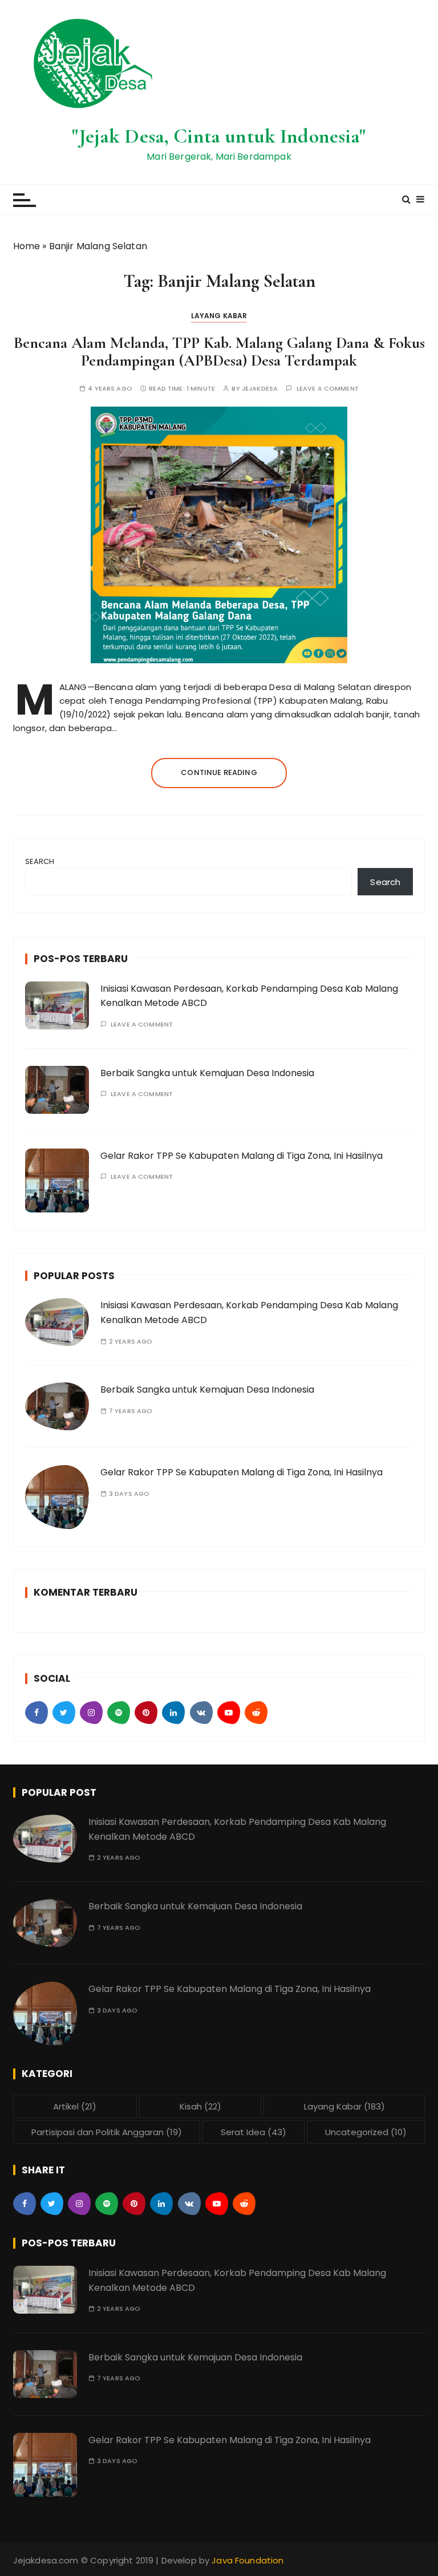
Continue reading (219, 772)
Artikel (75, 2106)
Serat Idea (254, 2132)
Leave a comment (328, 389)
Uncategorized (366, 2132)
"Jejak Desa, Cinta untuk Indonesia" (219, 136)
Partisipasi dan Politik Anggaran (107, 2132)
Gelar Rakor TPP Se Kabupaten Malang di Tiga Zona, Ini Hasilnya (242, 1156)
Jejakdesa (260, 389)
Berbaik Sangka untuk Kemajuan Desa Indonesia (207, 1073)
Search (40, 861)
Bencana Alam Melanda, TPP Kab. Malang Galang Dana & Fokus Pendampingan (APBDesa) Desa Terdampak (219, 352)
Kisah (200, 2106)
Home (27, 246)
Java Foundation (248, 2560)
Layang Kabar (219, 316)
